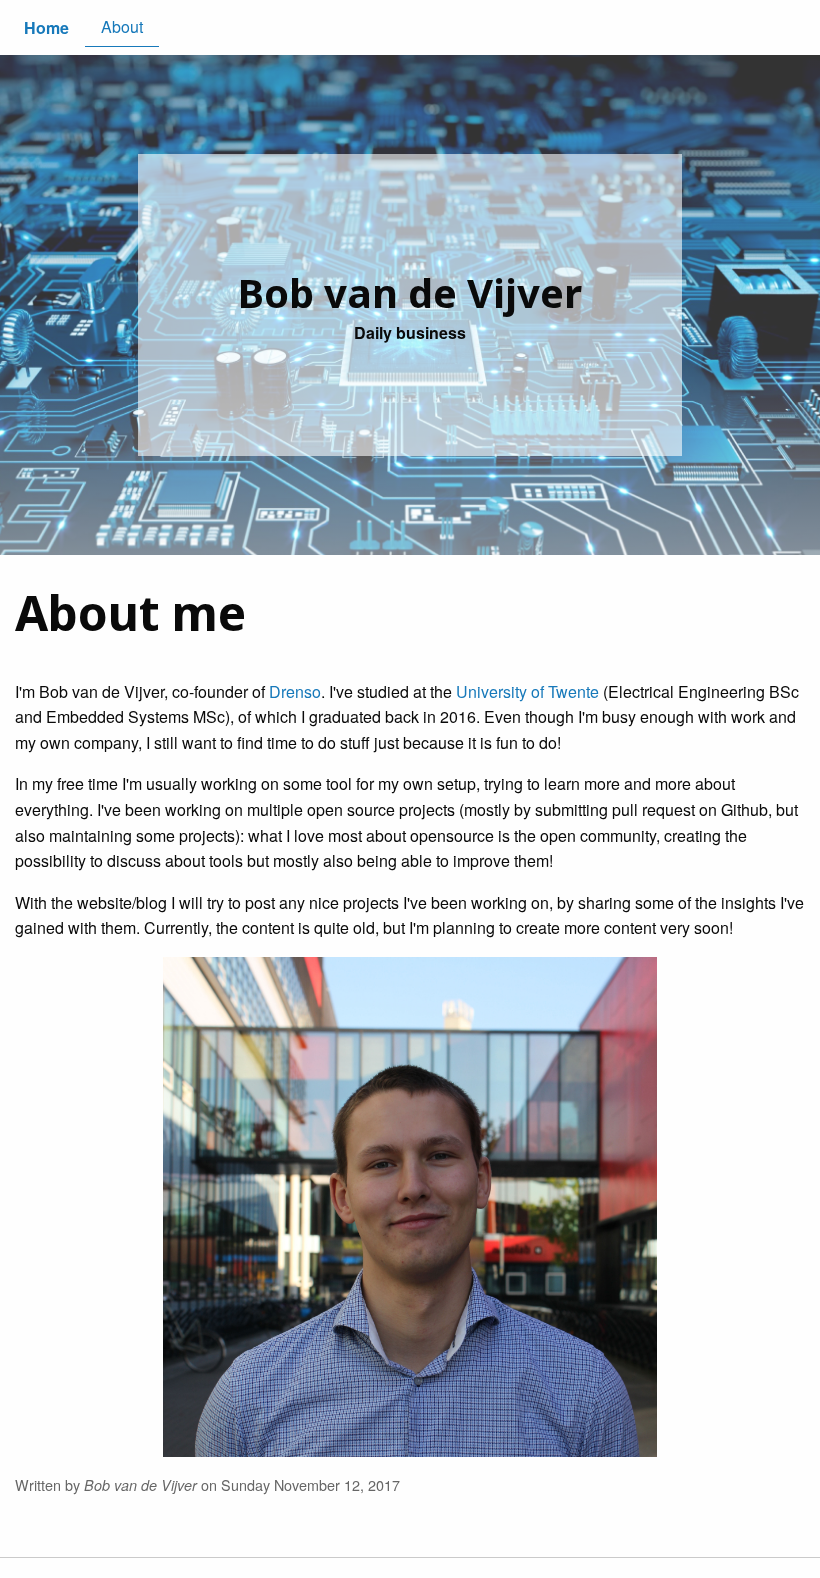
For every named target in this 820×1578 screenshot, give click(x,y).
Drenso (295, 691)
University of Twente (527, 691)
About (122, 26)
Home (46, 27)
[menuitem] (46, 27)
